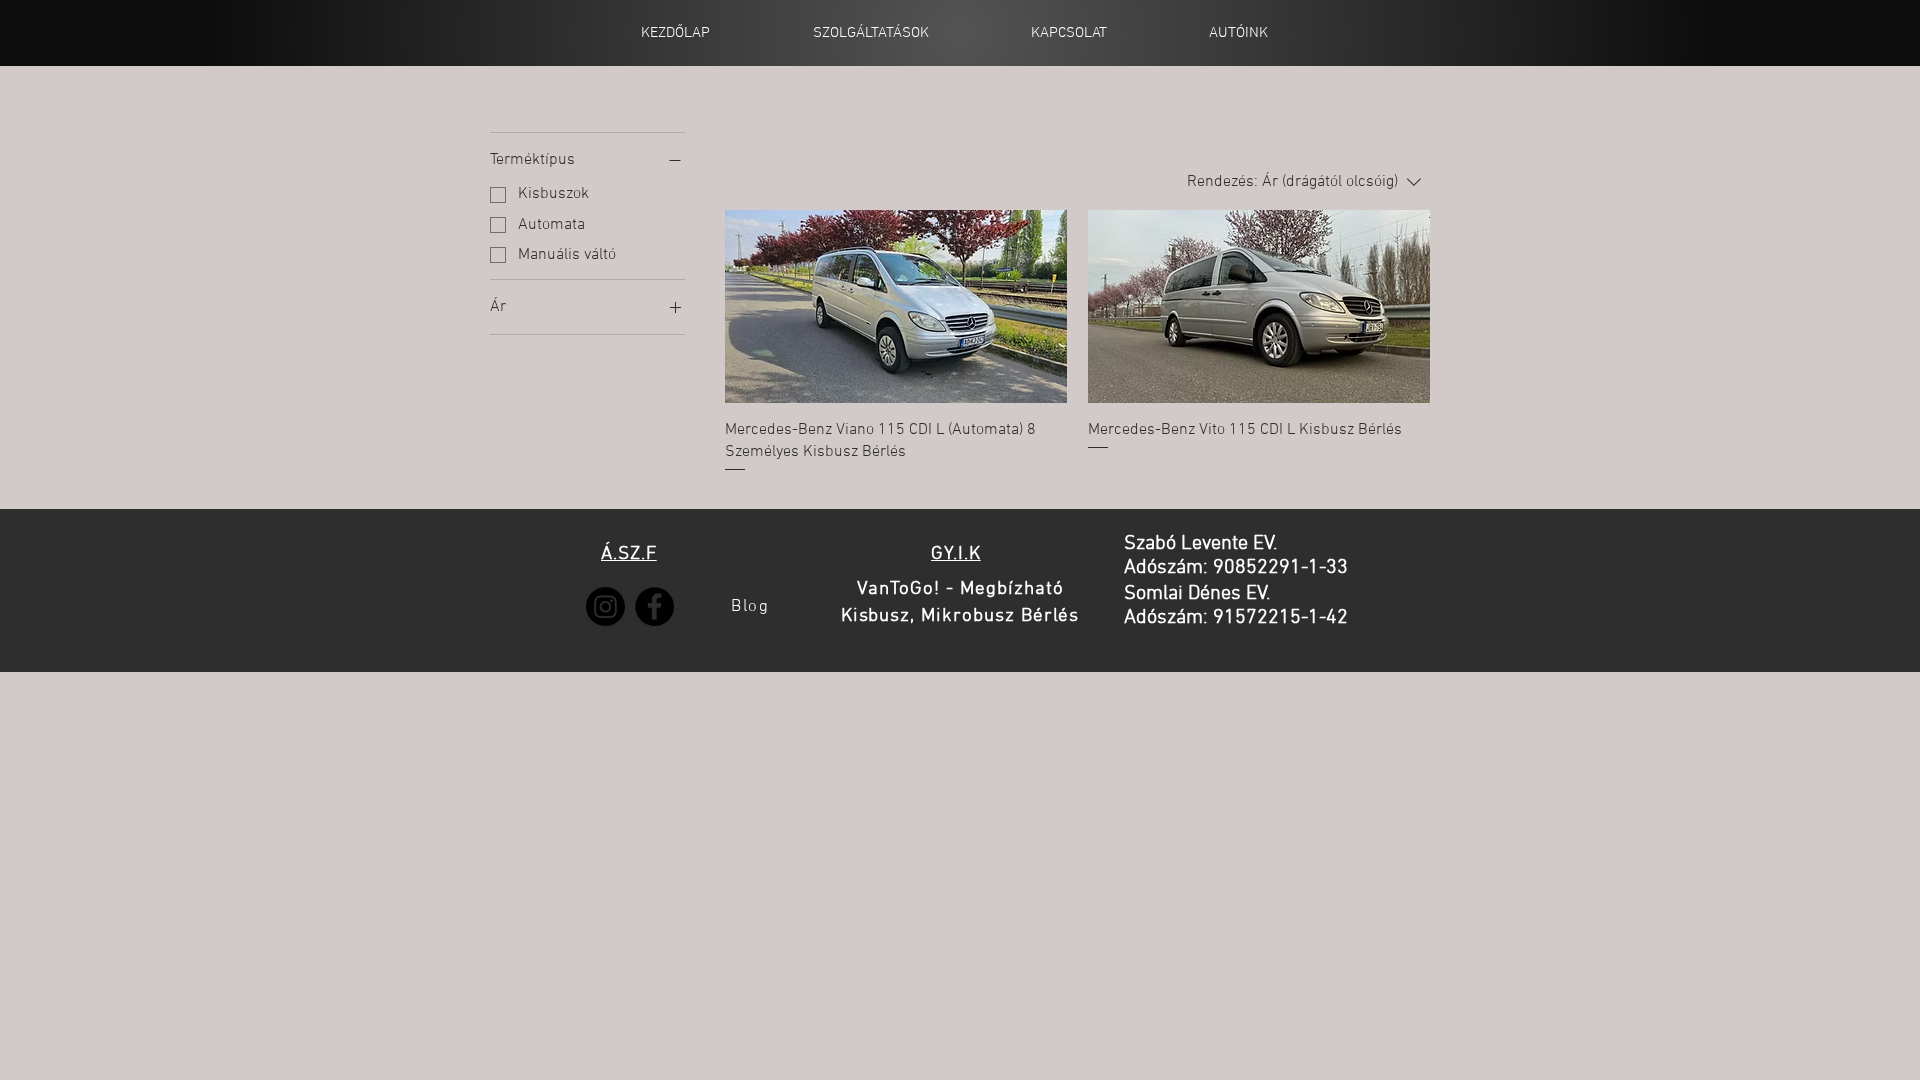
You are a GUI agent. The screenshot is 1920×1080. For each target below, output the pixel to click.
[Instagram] (605, 606)
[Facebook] (654, 606)
